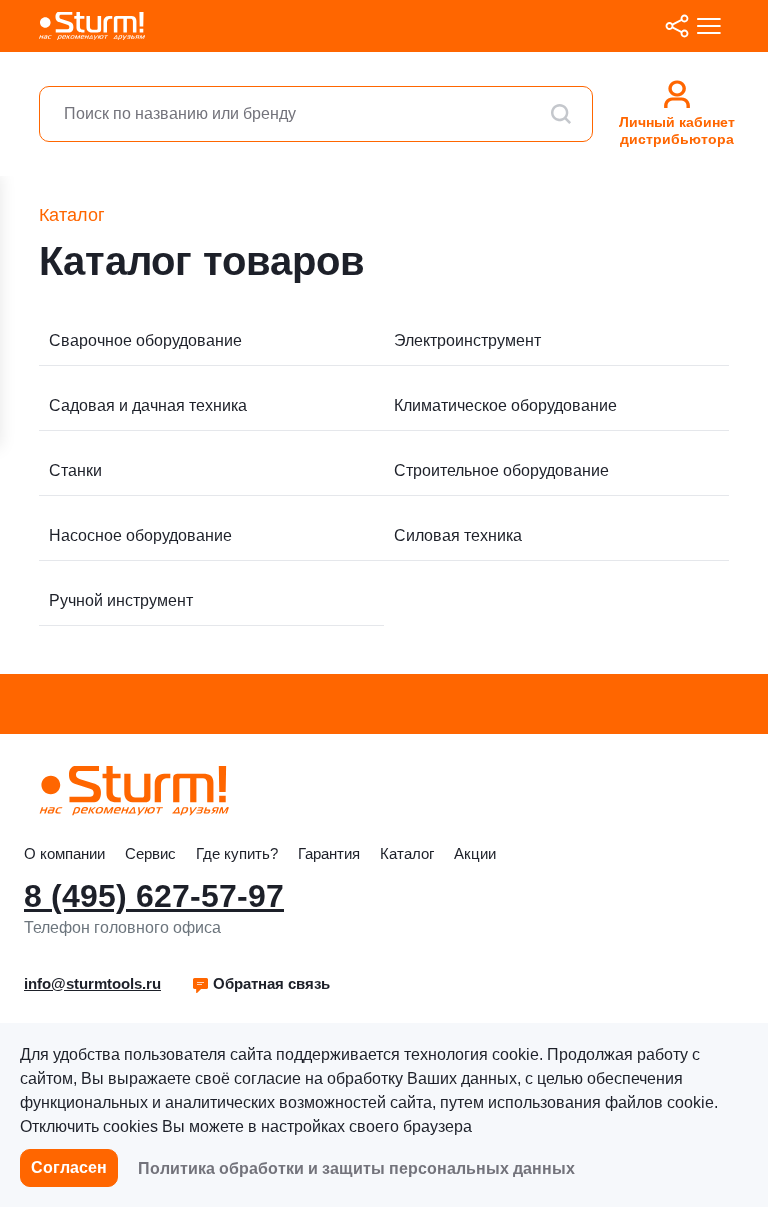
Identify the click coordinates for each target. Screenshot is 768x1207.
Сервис (150, 853)
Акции (475, 853)
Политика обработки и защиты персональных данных (356, 1168)
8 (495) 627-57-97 (154, 896)
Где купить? (237, 853)
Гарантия (329, 853)
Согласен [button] (69, 1167)
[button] (260, 984)
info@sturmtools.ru (92, 983)
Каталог (407, 853)
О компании (64, 853)
